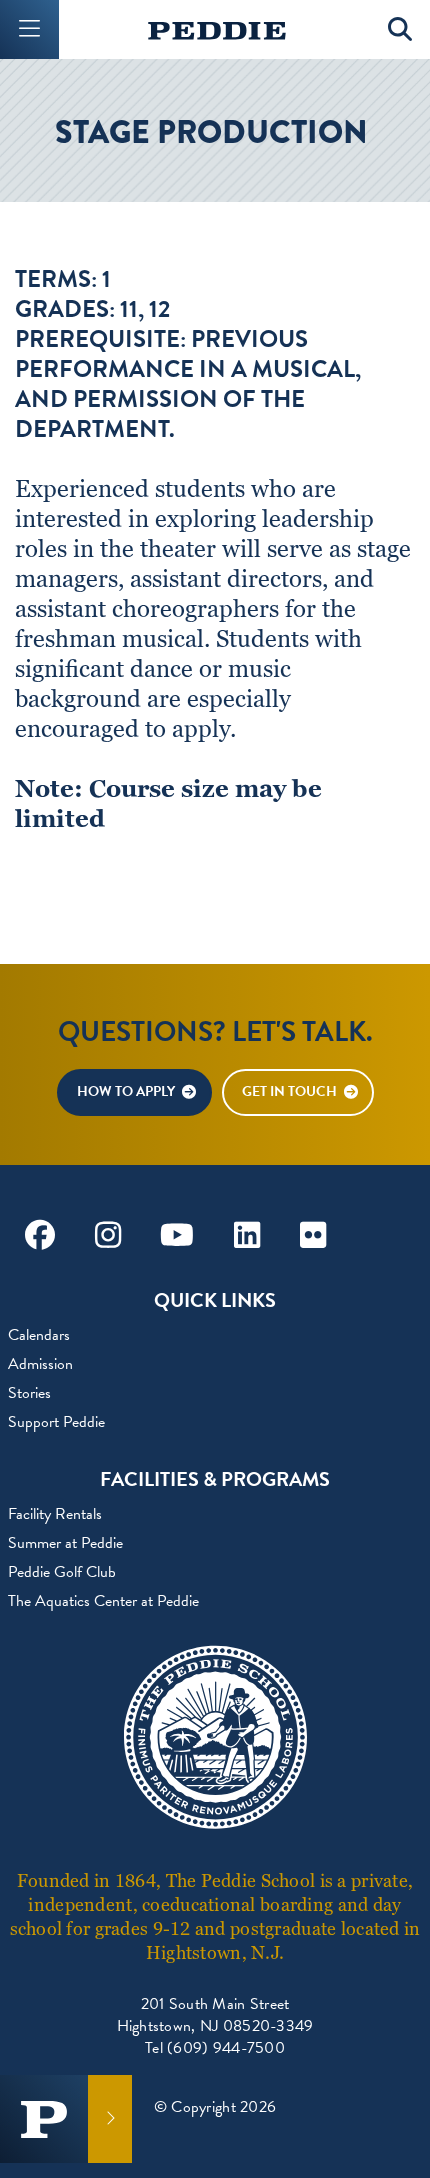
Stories (29, 1393)
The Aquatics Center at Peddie (103, 1601)
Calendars (39, 1335)
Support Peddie (56, 1422)
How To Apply (126, 1091)
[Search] (400, 29)
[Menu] (29, 29)
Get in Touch (289, 1091)
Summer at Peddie (65, 1543)
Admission (40, 1364)
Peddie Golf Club (62, 1572)
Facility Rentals (55, 1514)
